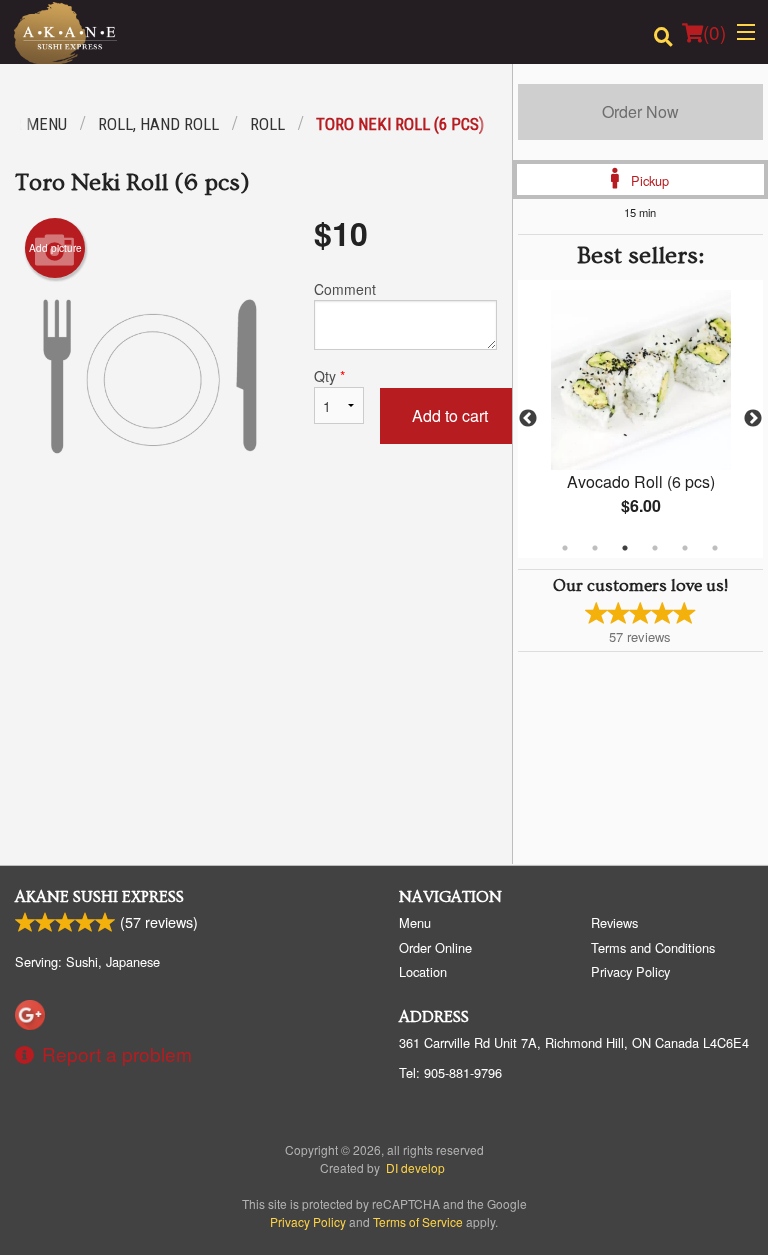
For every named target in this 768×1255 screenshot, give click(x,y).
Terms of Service (418, 1221)
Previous (528, 419)
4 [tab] (655, 548)
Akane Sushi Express (99, 897)
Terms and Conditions (653, 947)
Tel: (450, 1072)
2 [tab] (595, 548)
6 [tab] (715, 548)
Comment (345, 289)
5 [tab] (685, 548)
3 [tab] (625, 548)
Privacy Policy (630, 971)
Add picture (55, 248)
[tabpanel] (640, 419)
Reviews (614, 922)
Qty (329, 376)
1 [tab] (565, 548)
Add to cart (450, 415)
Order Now (640, 111)
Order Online (435, 947)
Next (753, 419)
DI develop (415, 1167)
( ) (714, 31)
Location (423, 971)
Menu (415, 922)
